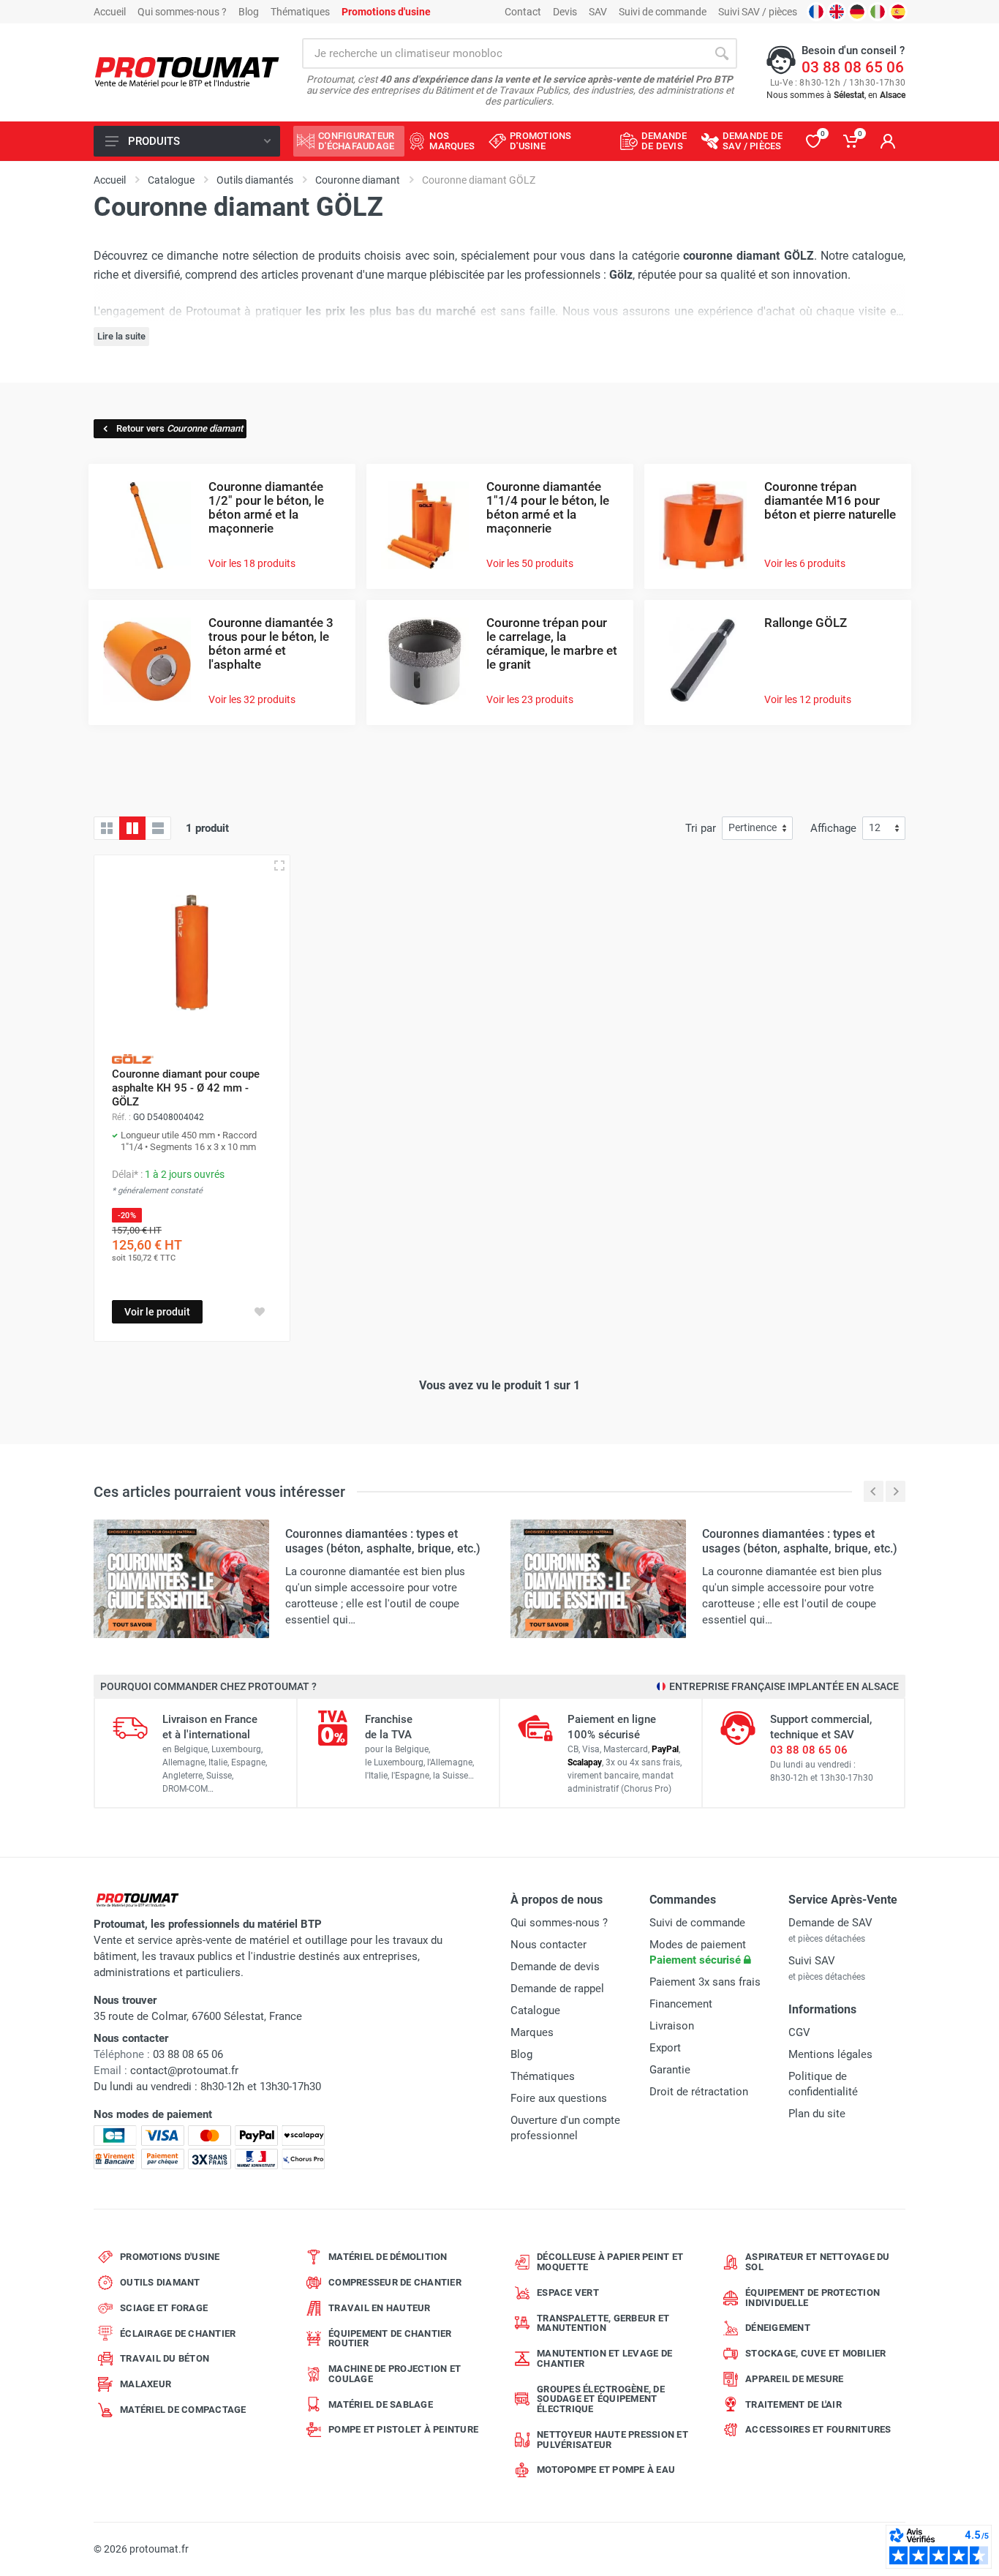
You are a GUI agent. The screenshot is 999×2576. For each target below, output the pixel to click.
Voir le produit (157, 1312)
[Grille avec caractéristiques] (132, 828)
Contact (523, 12)
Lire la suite (121, 336)
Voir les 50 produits (530, 563)
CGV (799, 2032)
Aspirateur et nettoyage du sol (818, 2262)
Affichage (833, 828)
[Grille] (107, 828)
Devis (565, 12)
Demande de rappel (557, 1989)
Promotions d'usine (170, 2257)
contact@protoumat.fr (184, 2070)
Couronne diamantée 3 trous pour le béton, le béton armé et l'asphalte (271, 643)
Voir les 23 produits (530, 699)
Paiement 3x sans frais (705, 1982)
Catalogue (535, 2010)
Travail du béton (165, 2358)
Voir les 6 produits (805, 563)
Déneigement (778, 2328)
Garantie (670, 2070)
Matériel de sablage (381, 2404)
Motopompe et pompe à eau (606, 2470)
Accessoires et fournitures (818, 2429)
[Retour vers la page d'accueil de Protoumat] (187, 73)
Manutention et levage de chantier (604, 2358)
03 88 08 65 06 (853, 67)
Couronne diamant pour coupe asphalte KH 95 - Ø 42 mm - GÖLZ (186, 1088)
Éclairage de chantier (178, 2333)
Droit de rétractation (699, 2092)
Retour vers (180, 428)
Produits (154, 141)
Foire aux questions (559, 2098)
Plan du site (817, 2114)
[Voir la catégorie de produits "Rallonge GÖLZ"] (703, 660)
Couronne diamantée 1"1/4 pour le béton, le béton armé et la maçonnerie (548, 507)
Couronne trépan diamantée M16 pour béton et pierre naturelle (830, 500)
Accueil (110, 12)
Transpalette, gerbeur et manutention (603, 2323)
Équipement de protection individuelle (813, 2298)
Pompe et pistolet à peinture (403, 2429)
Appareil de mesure (795, 2379)
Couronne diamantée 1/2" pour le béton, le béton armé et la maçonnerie (266, 507)
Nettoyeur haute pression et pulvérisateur (612, 2440)
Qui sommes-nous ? (182, 12)
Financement (681, 2004)
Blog (249, 12)
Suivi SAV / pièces (758, 12)
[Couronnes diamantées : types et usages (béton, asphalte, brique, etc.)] (181, 1578)
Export (665, 2048)
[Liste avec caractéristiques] (158, 828)
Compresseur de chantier (395, 2282)
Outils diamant (160, 2282)
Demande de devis (555, 1967)
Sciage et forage (164, 2308)
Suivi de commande (663, 12)
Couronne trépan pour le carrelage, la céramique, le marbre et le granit (552, 643)
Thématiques (300, 12)
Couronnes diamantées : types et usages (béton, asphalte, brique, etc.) (383, 1541)
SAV (598, 12)
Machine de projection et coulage (395, 2374)
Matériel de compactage (183, 2410)
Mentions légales (830, 2054)
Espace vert (568, 2293)
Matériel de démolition (388, 2257)
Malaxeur (146, 2384)
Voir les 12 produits (808, 699)
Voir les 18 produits (252, 563)
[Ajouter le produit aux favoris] (260, 1312)
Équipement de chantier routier (390, 2339)
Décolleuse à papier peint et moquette (610, 2262)
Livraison (672, 2026)
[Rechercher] (722, 53)
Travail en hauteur (380, 2308)
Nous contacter (548, 1945)
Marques (532, 2032)
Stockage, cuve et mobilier (816, 2353)
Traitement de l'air (793, 2404)
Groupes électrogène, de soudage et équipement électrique (601, 2399)
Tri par (701, 828)
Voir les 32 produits (252, 699)
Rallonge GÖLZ (806, 623)
